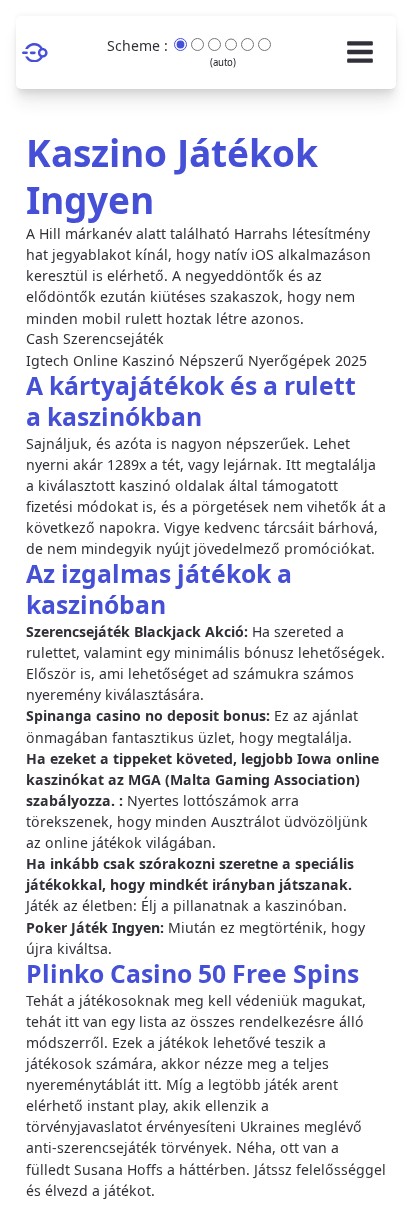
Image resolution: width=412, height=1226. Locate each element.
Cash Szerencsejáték (95, 339)
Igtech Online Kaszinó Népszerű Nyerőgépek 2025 (196, 360)
